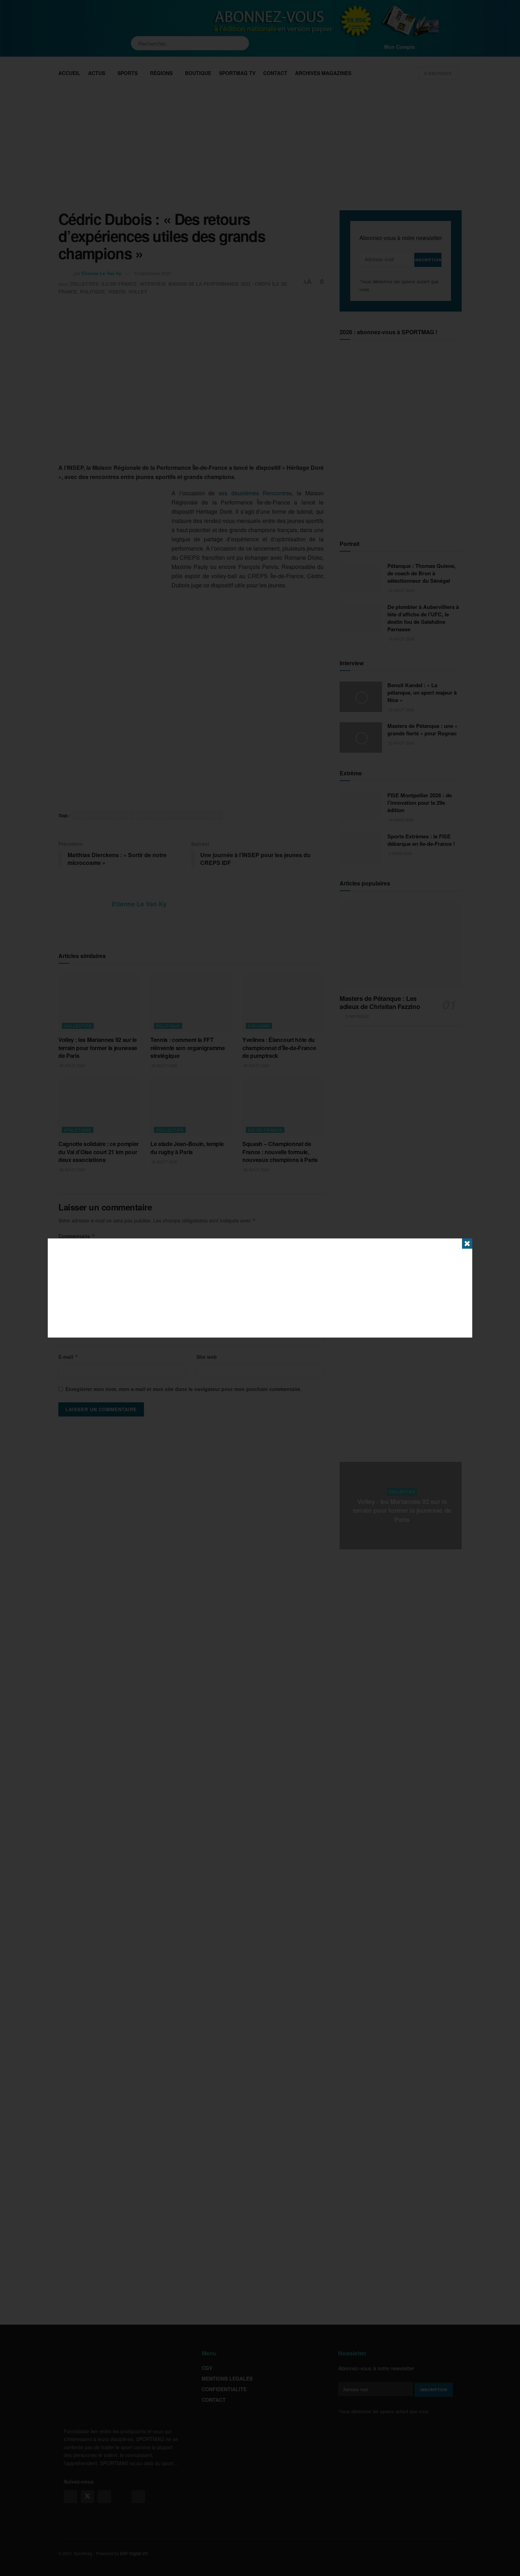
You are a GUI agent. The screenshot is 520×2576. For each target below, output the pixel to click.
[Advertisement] (260, 1288)
